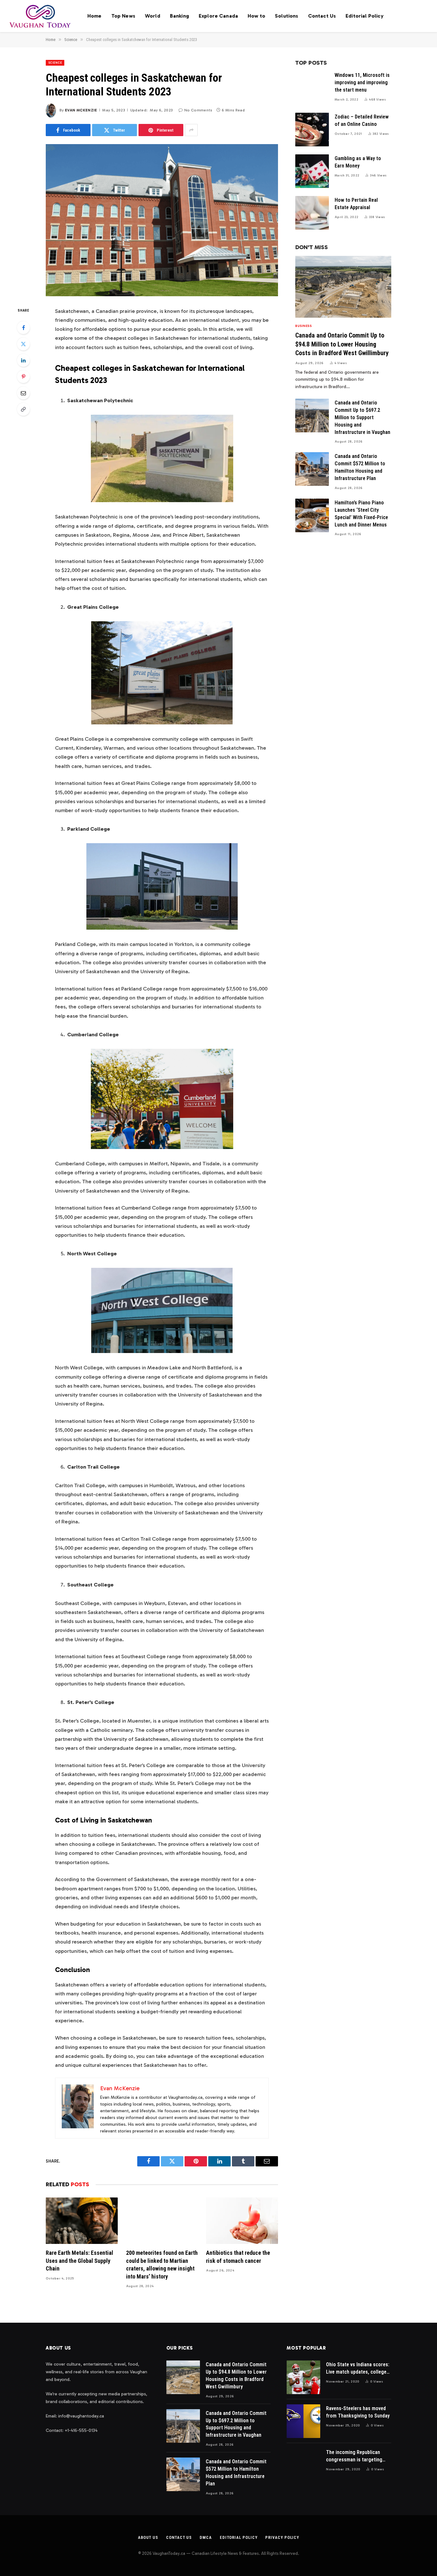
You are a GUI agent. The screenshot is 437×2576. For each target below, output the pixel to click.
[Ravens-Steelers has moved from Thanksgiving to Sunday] (303, 2421)
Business (303, 326)
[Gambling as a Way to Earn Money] (312, 171)
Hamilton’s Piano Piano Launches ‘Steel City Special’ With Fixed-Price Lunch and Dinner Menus (361, 514)
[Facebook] (23, 328)
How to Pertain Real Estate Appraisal (356, 204)
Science (55, 63)
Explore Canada (218, 16)
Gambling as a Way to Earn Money (358, 162)
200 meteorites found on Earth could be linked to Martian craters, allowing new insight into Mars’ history (162, 2264)
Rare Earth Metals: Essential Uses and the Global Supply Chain (79, 2261)
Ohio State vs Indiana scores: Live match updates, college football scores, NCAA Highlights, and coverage (358, 2369)
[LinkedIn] (23, 360)
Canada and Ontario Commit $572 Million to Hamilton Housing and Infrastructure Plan (360, 467)
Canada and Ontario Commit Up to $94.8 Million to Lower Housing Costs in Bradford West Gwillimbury (342, 344)
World (153, 16)
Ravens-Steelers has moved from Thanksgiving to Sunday (358, 2412)
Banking (179, 16)
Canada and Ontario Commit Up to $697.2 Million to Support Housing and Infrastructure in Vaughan (362, 417)
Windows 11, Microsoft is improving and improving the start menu (362, 82)
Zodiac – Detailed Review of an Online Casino (362, 120)
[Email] (23, 393)
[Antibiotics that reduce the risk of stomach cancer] (242, 2221)
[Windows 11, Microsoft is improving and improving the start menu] (312, 88)
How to (256, 16)
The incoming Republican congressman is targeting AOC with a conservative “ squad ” (354, 2456)
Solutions (286, 16)
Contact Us (322, 16)
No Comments (198, 110)
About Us (148, 2537)
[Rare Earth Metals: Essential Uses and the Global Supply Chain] (82, 2221)
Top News (123, 16)
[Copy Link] (23, 409)
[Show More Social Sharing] (191, 130)
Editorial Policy (365, 16)
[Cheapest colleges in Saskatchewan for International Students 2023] (162, 220)
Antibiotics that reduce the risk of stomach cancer (238, 2257)
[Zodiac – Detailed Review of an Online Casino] (312, 130)
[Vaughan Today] (40, 16)
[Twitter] (23, 344)
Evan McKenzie (81, 110)
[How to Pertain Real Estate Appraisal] (312, 213)
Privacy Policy (282, 2537)
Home (95, 16)
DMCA (206, 2537)
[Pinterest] (23, 377)
